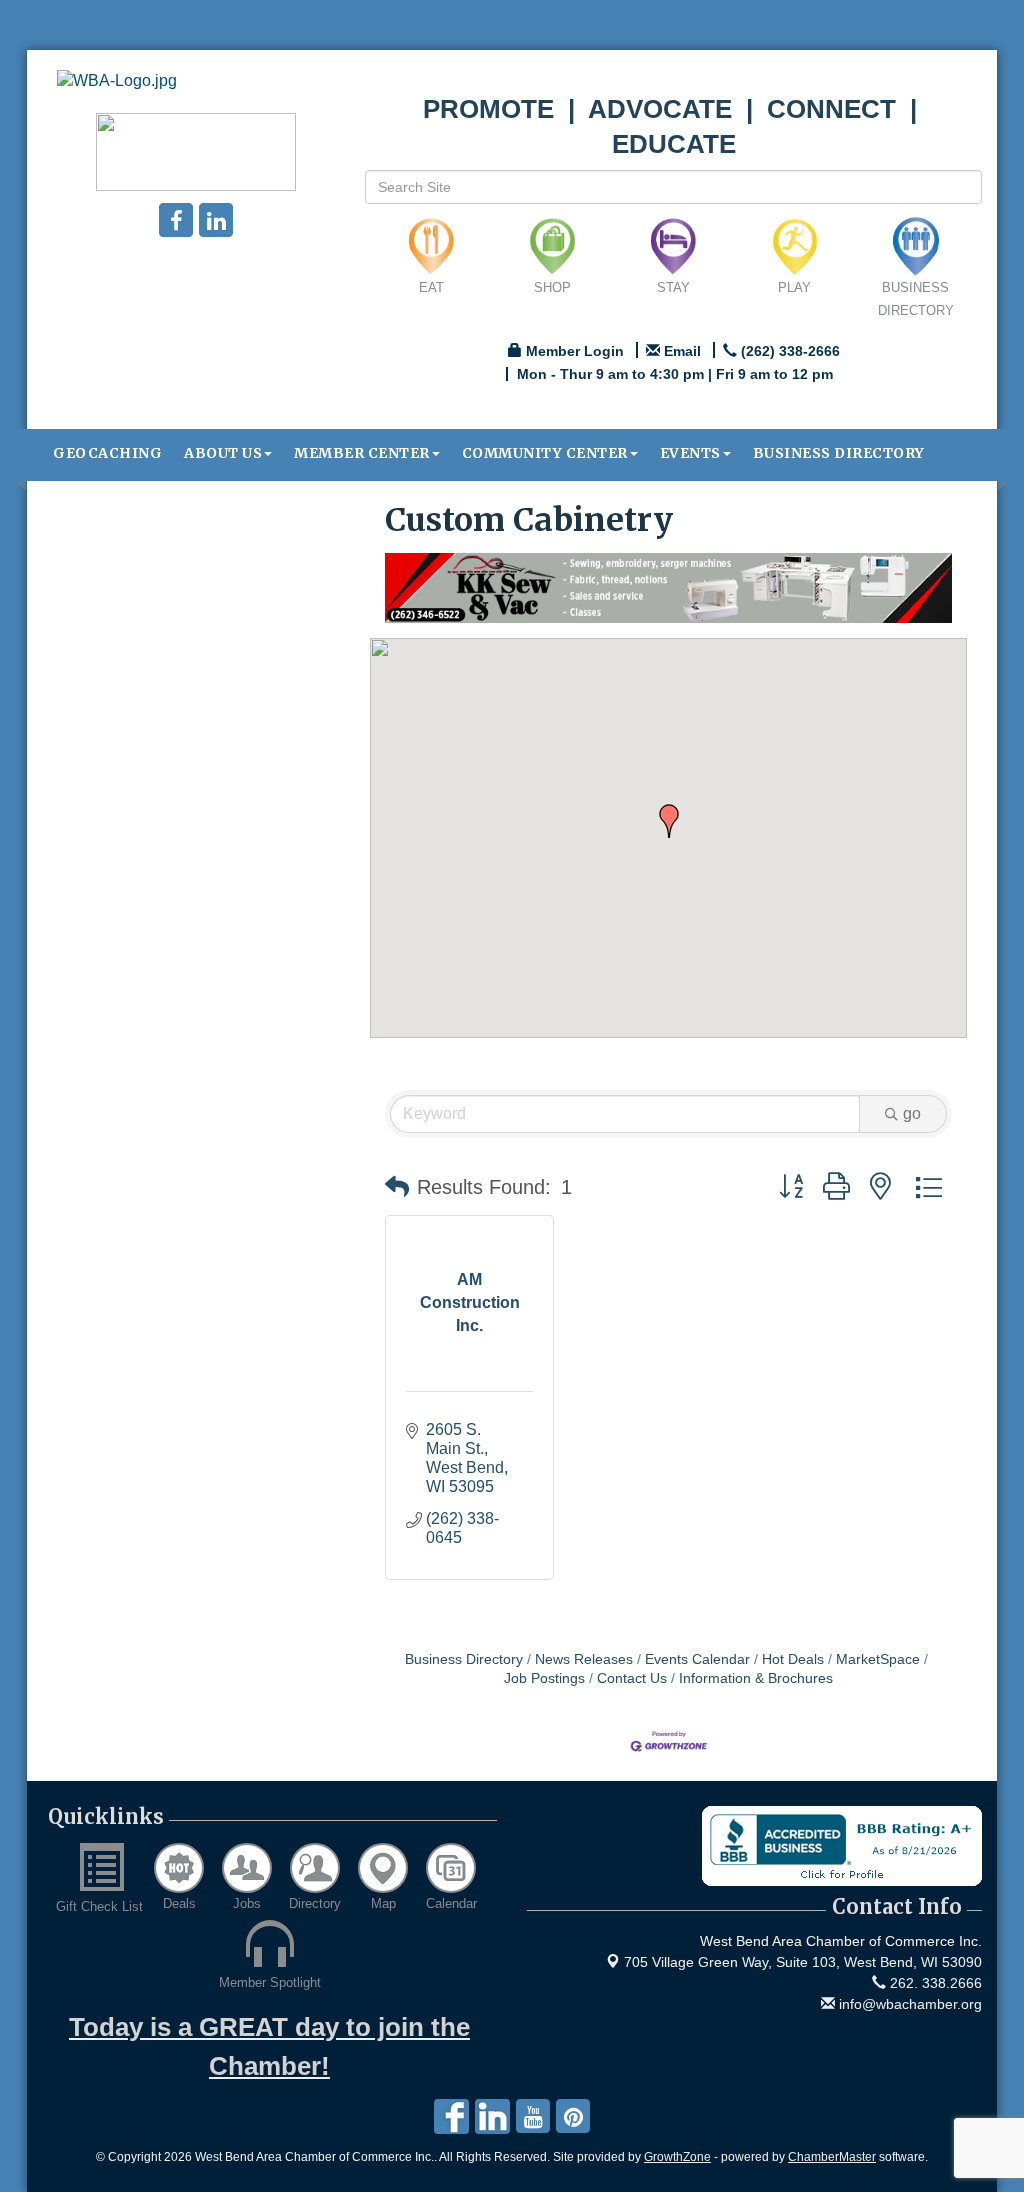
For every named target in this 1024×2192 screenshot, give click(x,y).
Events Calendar (697, 1659)
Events (690, 453)
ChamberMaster (832, 2157)
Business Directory (839, 453)
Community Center (545, 453)
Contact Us (632, 1678)
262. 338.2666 (934, 1983)
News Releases (584, 1659)
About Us (223, 453)
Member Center (362, 453)
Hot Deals (793, 1659)
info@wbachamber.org (908, 2004)
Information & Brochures (756, 1678)
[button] (669, 821)
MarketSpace (878, 1659)
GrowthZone (677, 2157)
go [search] (912, 1113)
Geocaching (107, 453)
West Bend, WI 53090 (803, 1962)
